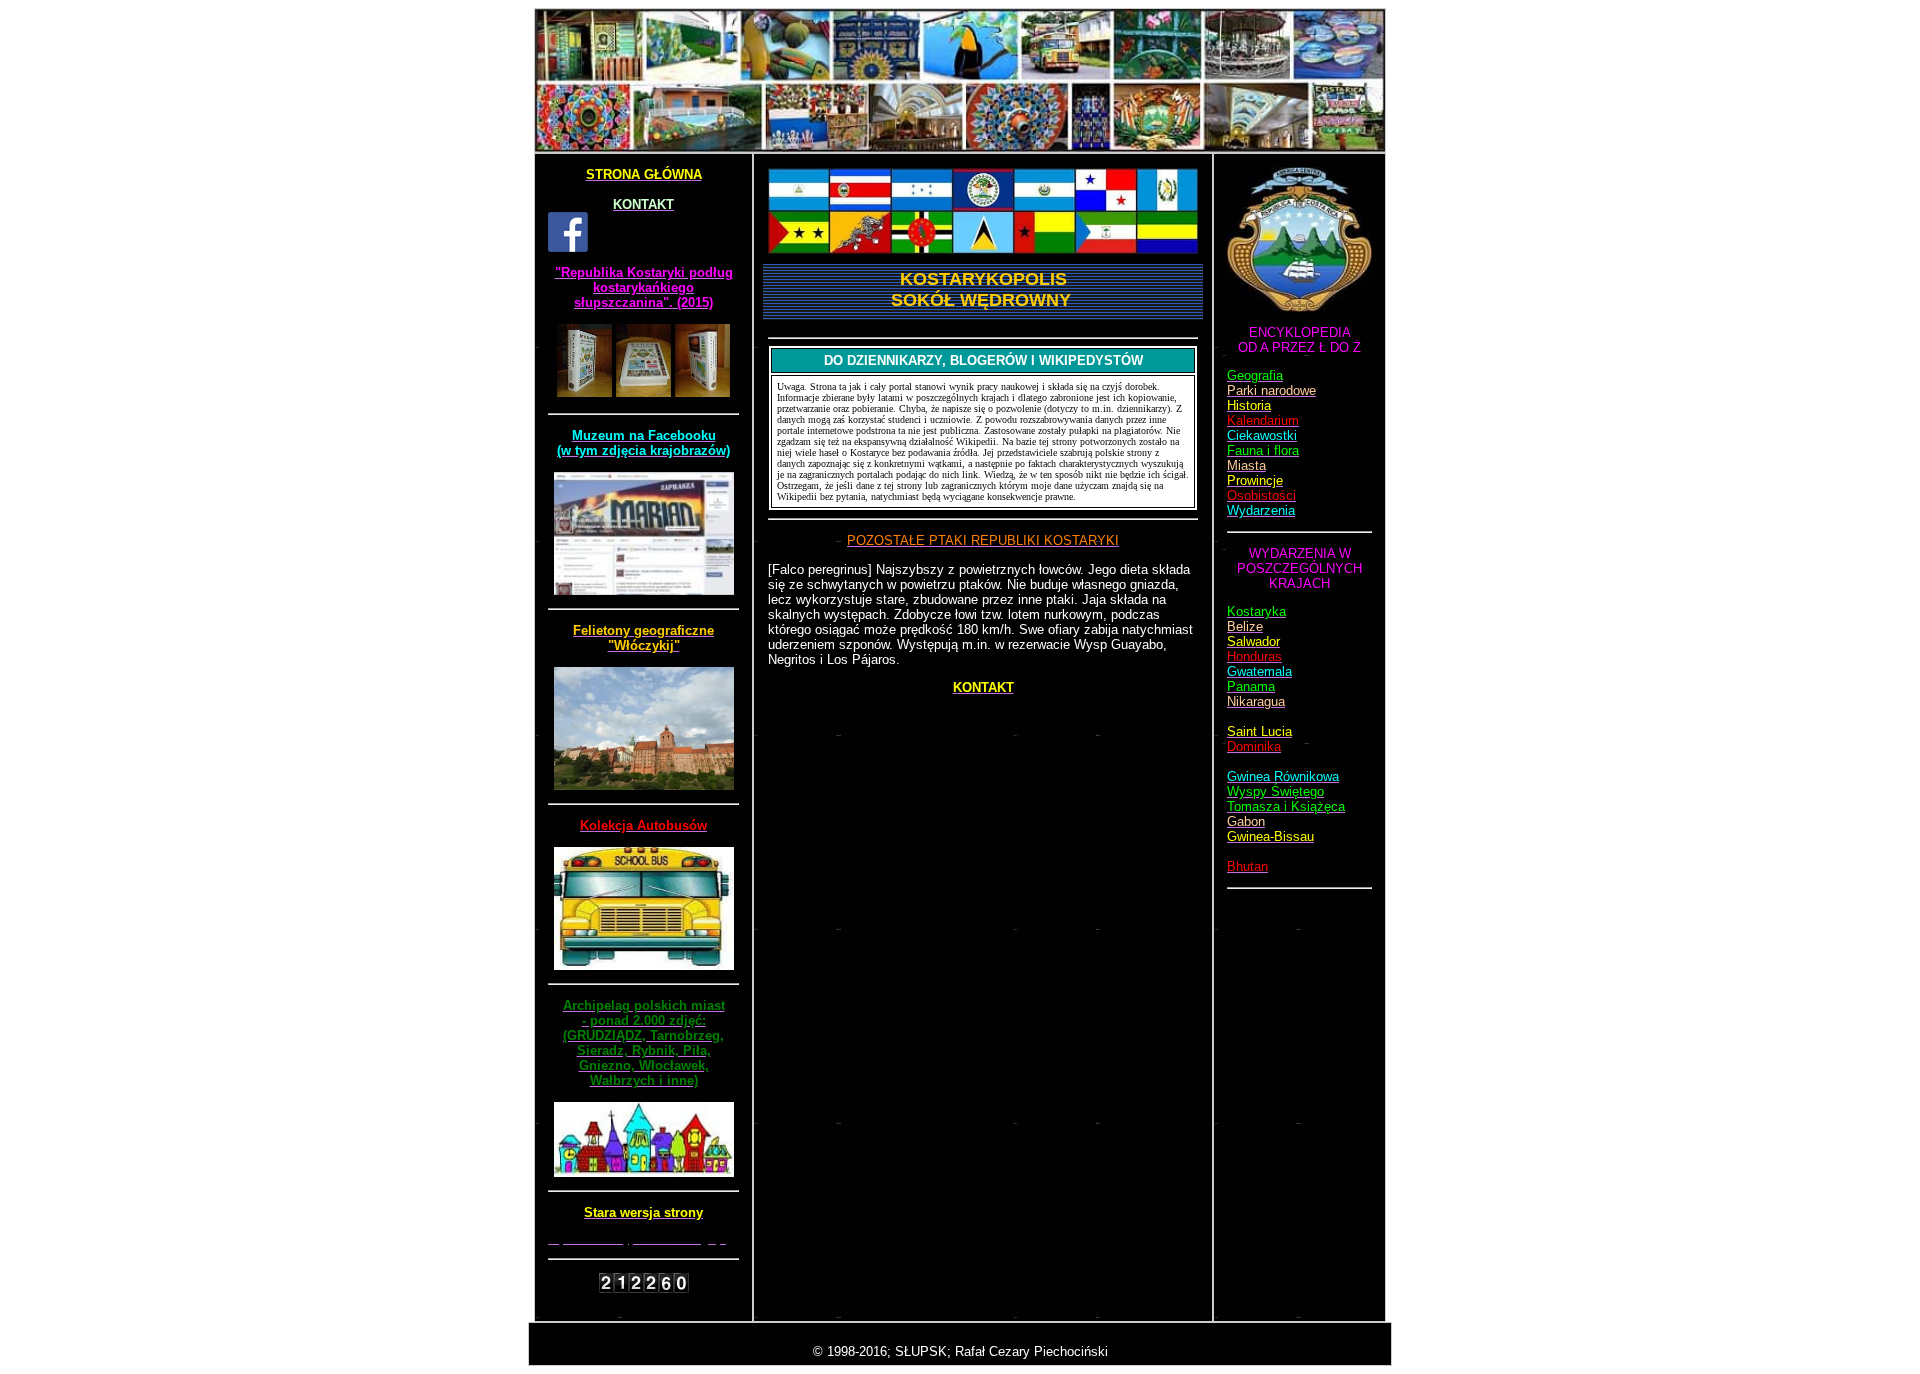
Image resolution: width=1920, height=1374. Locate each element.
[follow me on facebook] (568, 247)
